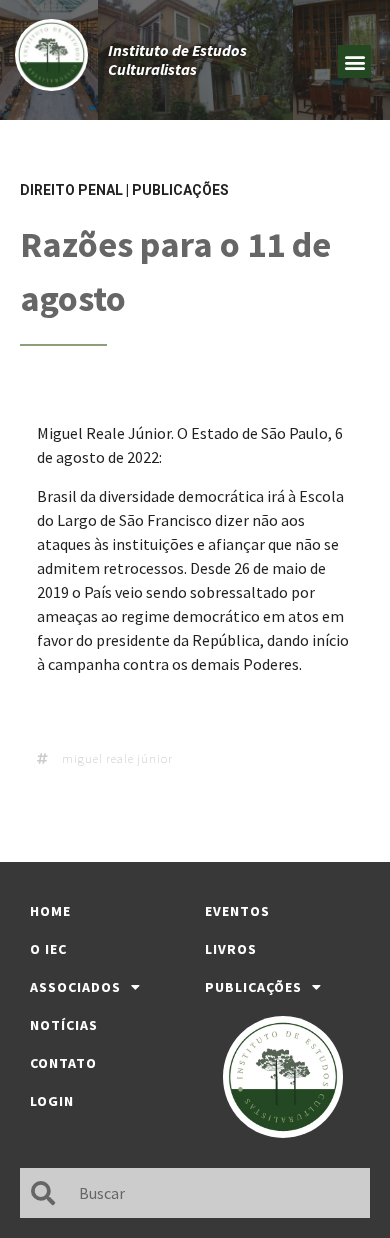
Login (52, 1101)
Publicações (180, 190)
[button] (354, 61)
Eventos (237, 911)
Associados (75, 987)
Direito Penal (71, 190)
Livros (231, 949)
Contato (63, 1063)
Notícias (64, 1025)
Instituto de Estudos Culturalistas (177, 59)
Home (50, 911)
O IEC (48, 949)
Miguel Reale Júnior (117, 758)
